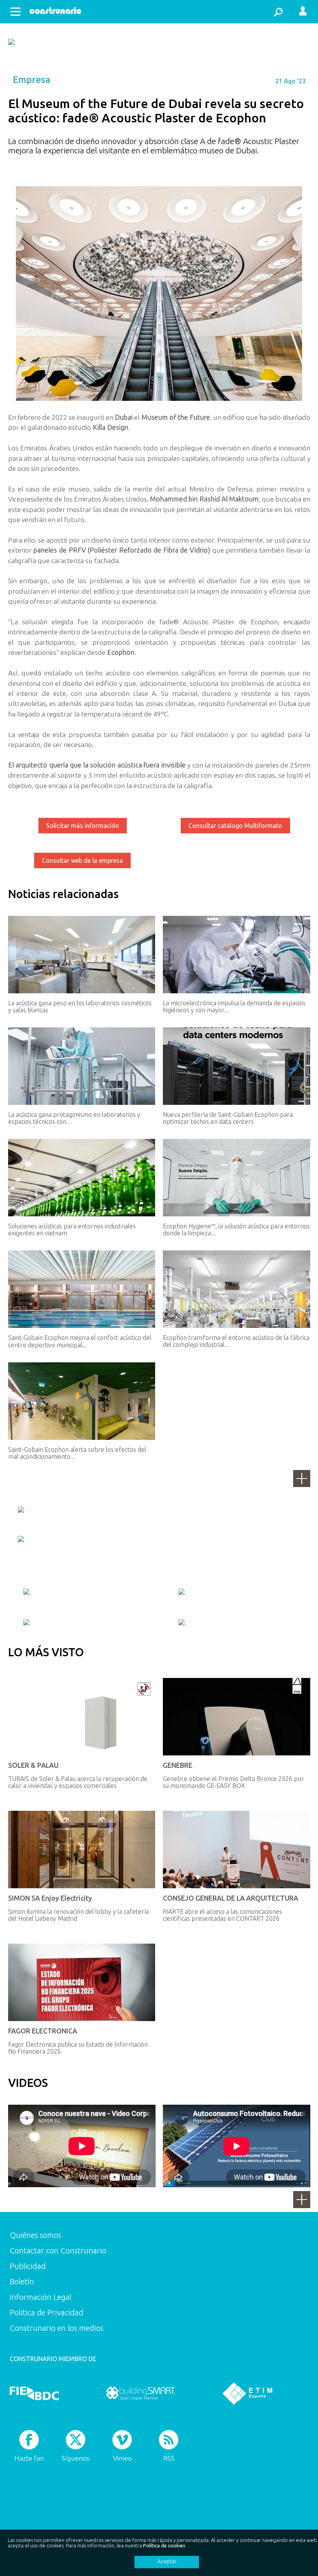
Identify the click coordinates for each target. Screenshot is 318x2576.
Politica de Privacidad (47, 2312)
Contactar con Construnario (58, 2251)
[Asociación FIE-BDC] (34, 2393)
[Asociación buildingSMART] (141, 2393)
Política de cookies (164, 2545)
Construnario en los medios (57, 2328)
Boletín (22, 2281)
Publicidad (28, 2266)
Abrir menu (16, 12)
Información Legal (41, 2297)
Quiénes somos (35, 2235)
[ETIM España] (247, 2393)
